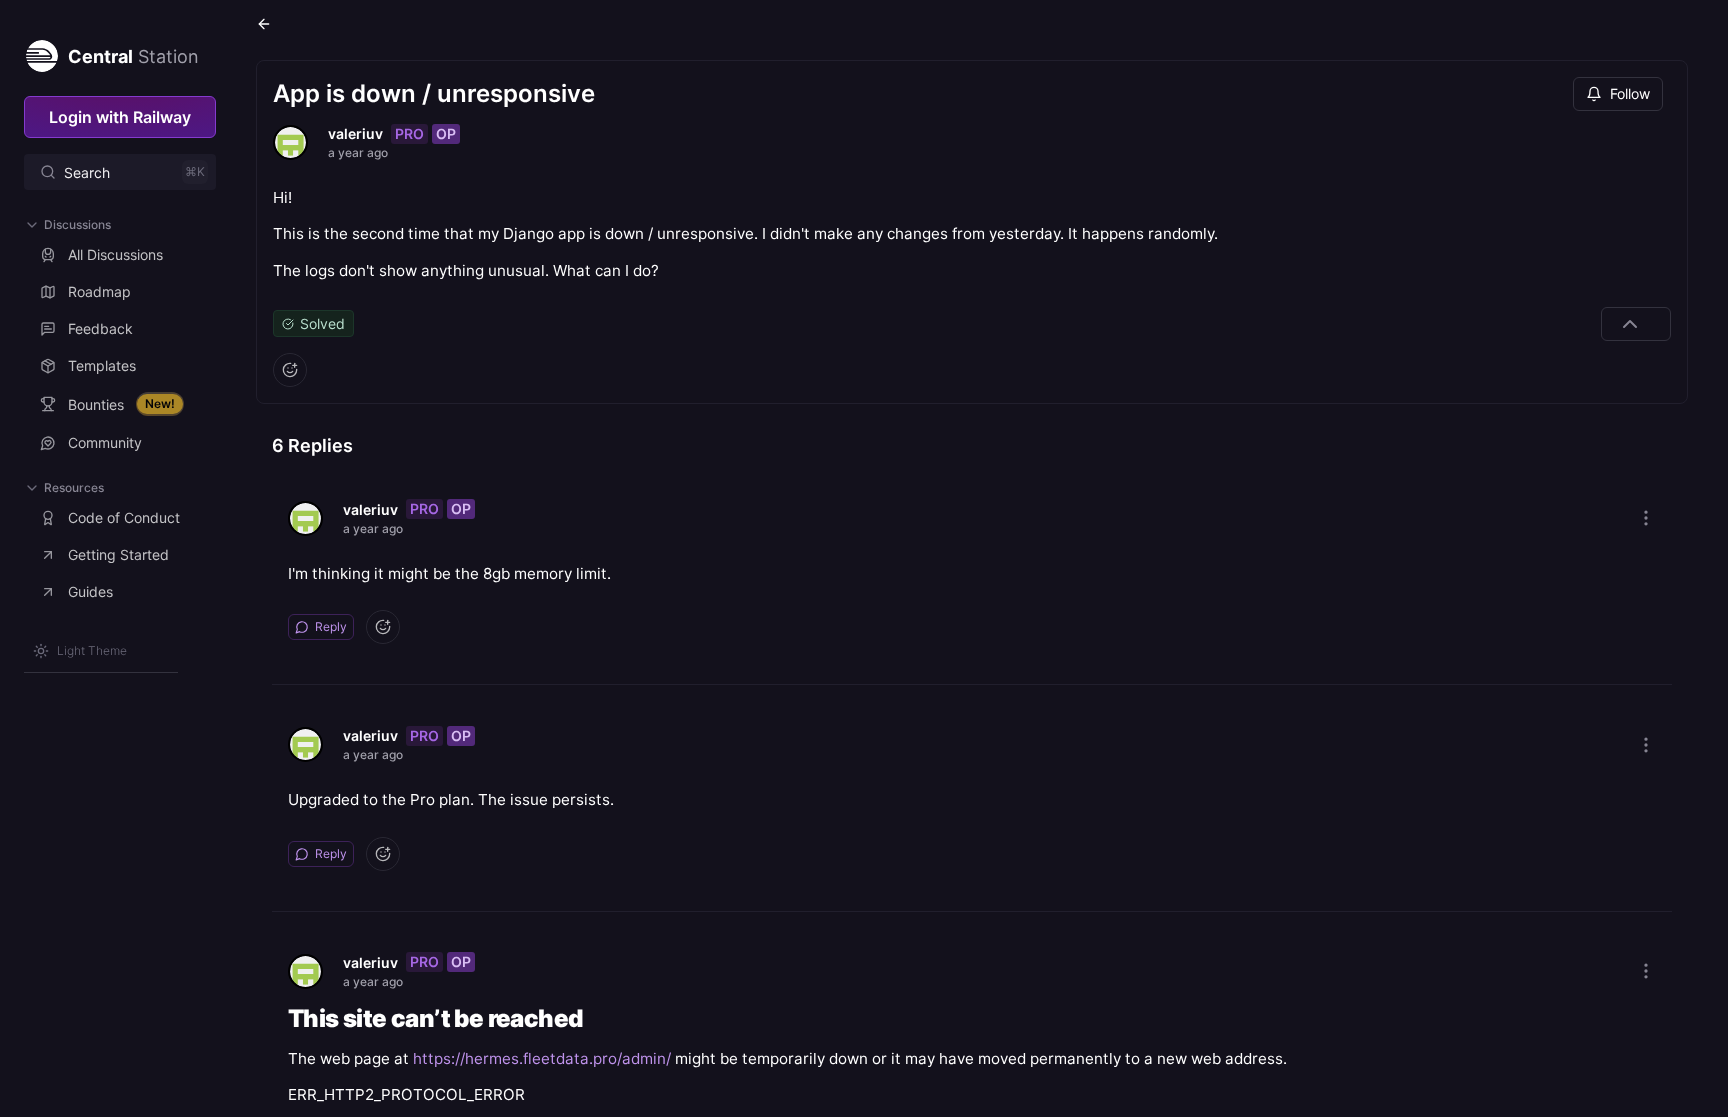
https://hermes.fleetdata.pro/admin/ (542, 1058)
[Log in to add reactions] (290, 370)
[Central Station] (41, 52)
